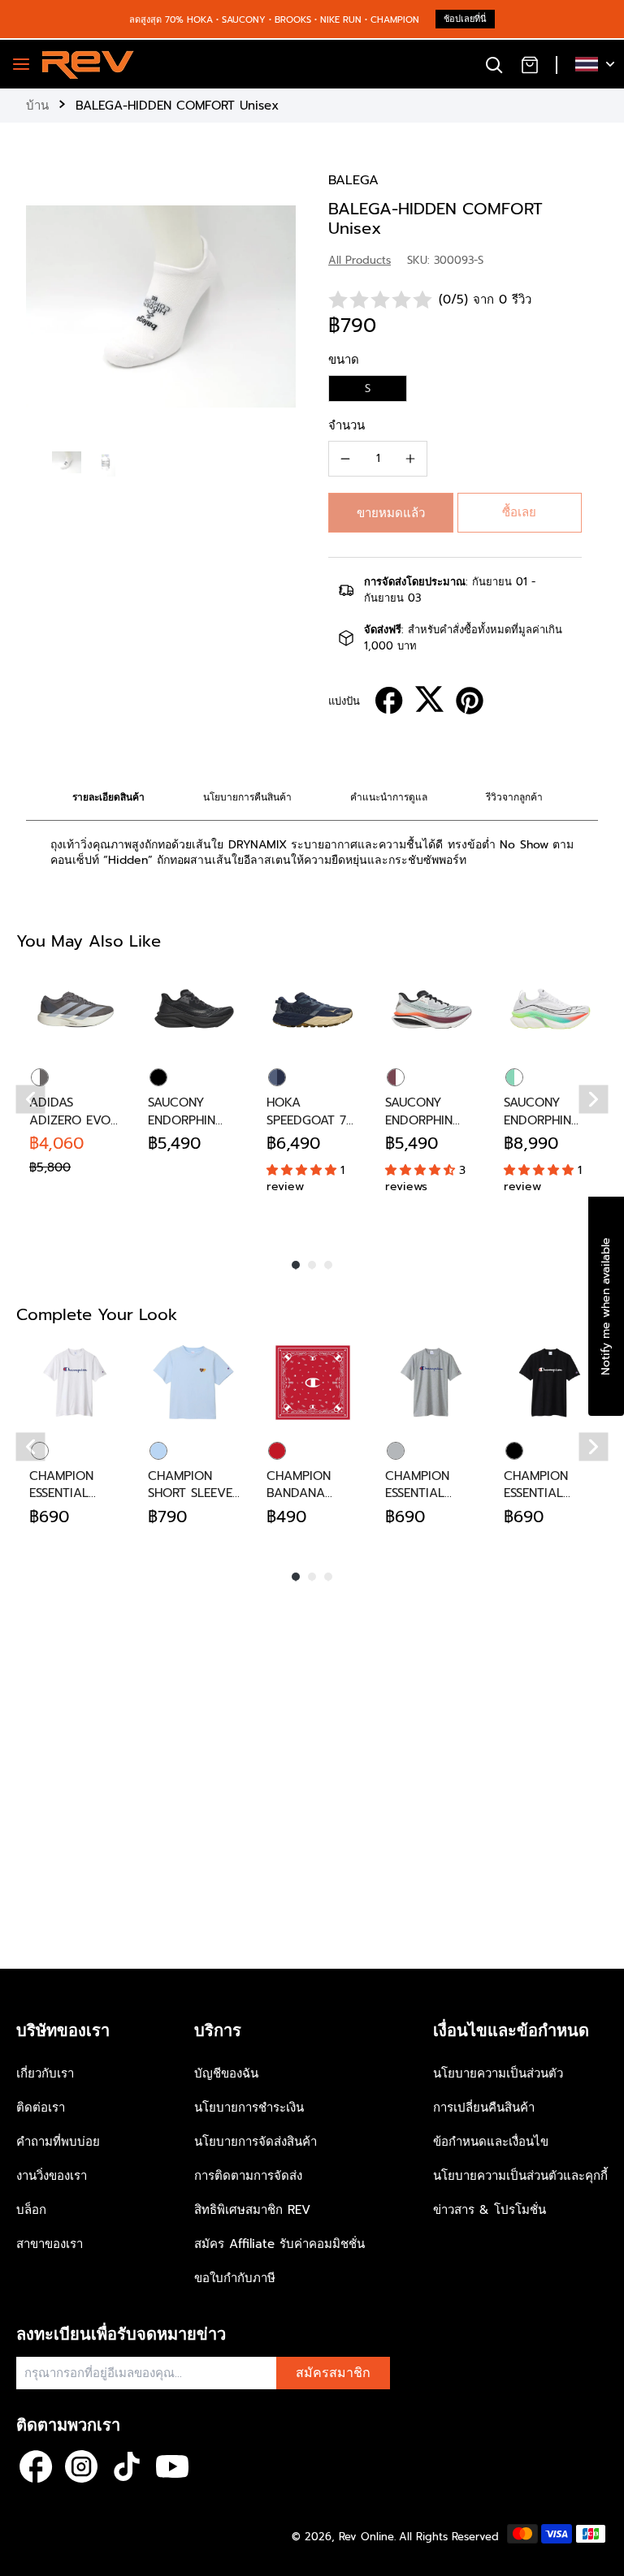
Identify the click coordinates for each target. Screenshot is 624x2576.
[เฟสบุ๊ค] (36, 2466)
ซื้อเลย (519, 512)
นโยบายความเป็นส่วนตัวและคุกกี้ (520, 2176)
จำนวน (347, 425)
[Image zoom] (161, 306)
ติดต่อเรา (41, 2108)
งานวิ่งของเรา (52, 2176)
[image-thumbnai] (67, 462)
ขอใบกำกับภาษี (235, 2278)
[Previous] (31, 1100)
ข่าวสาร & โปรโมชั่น (490, 2210)
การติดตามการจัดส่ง (248, 2176)
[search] (494, 64)
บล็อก (31, 2210)
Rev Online (366, 2537)
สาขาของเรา (50, 2244)
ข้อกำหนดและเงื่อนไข (491, 2142)
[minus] (345, 459)
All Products (360, 260)
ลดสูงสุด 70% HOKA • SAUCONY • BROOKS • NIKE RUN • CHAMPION (274, 20)
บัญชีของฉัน (226, 2073)
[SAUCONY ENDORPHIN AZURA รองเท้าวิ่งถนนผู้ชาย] (194, 1009)
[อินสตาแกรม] (81, 2466)
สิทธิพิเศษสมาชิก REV (252, 2210)
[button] (391, 513)
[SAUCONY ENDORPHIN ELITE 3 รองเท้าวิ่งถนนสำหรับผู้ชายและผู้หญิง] (550, 1009)
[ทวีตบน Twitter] (429, 699)
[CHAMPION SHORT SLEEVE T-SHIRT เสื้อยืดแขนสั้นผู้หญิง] (194, 1383)
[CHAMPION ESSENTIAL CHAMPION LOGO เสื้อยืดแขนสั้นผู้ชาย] (76, 1383)
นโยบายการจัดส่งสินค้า (256, 2142)
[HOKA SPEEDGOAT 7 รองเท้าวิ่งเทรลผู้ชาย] (313, 1009)
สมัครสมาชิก (333, 2373)
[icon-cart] (530, 64)
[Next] (594, 1100)
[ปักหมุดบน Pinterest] (470, 701)
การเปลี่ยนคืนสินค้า (484, 2108)
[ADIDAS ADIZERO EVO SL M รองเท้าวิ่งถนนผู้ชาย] (76, 1009)
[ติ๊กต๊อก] (127, 2466)
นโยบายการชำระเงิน (249, 2108)
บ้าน (37, 106)
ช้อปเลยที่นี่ (465, 19)
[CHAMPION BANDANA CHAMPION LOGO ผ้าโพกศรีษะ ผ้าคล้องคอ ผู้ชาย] (313, 1383)
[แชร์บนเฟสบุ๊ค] (389, 701)
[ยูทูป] (172, 2466)
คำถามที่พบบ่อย (58, 2142)
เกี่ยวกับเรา (45, 2073)
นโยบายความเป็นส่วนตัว (498, 2073)
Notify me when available (606, 1305)
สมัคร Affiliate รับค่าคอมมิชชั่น (279, 2244)
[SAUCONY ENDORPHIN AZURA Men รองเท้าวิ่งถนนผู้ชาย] (431, 1009)
